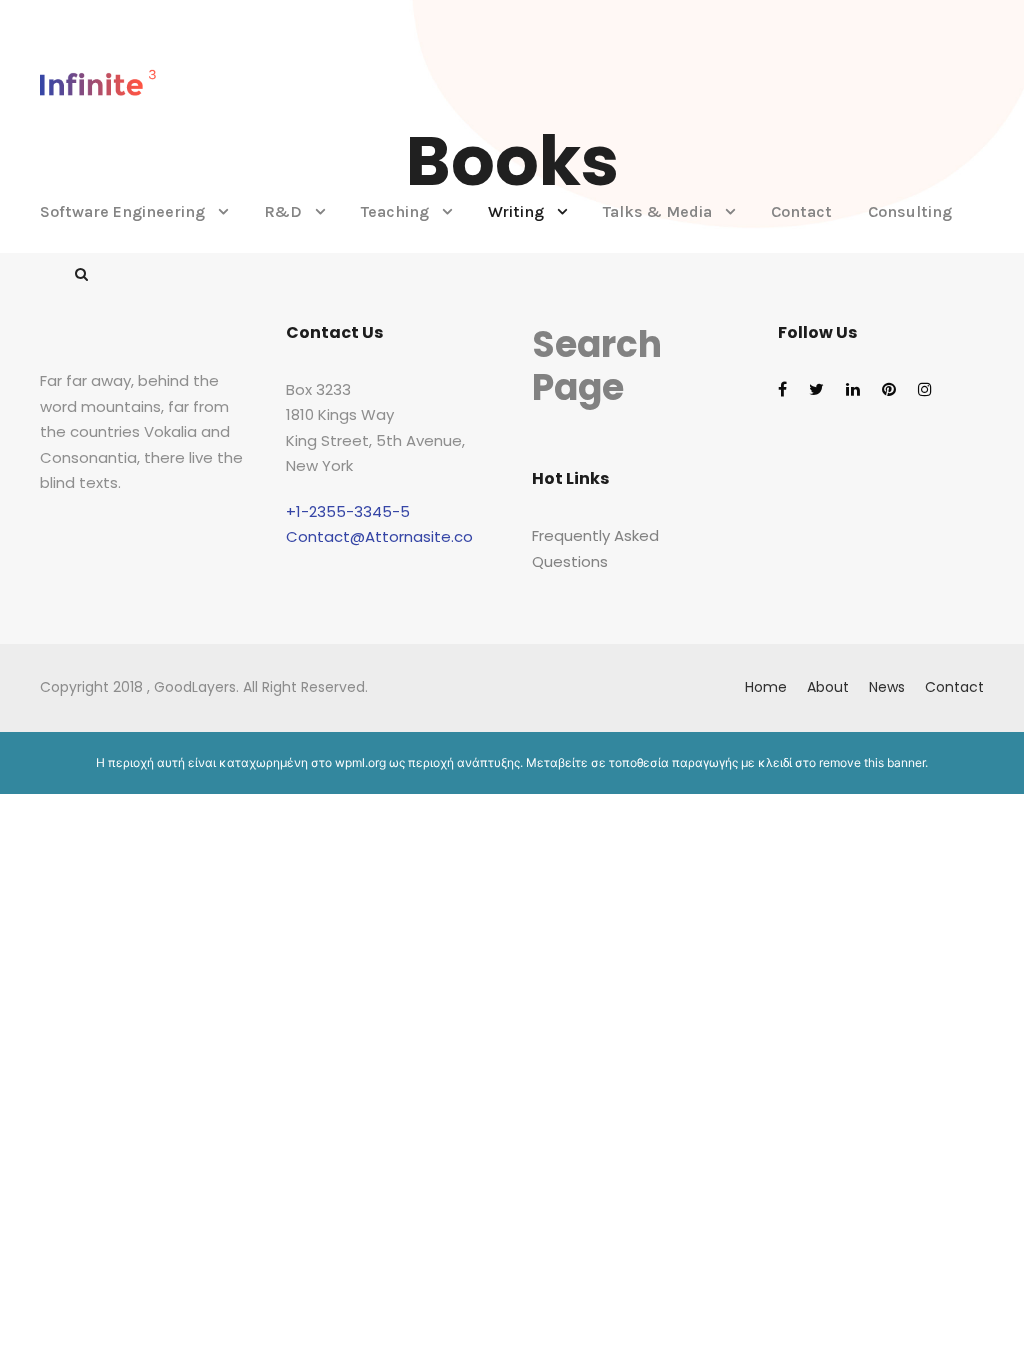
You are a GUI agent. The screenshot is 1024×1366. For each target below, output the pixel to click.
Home (766, 687)
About (828, 687)
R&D (283, 211)
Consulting (910, 211)
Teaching (395, 211)
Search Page (597, 366)
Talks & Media (657, 211)
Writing (516, 211)
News (887, 687)
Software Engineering (122, 211)
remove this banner (872, 762)
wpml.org (360, 762)
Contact (801, 211)
